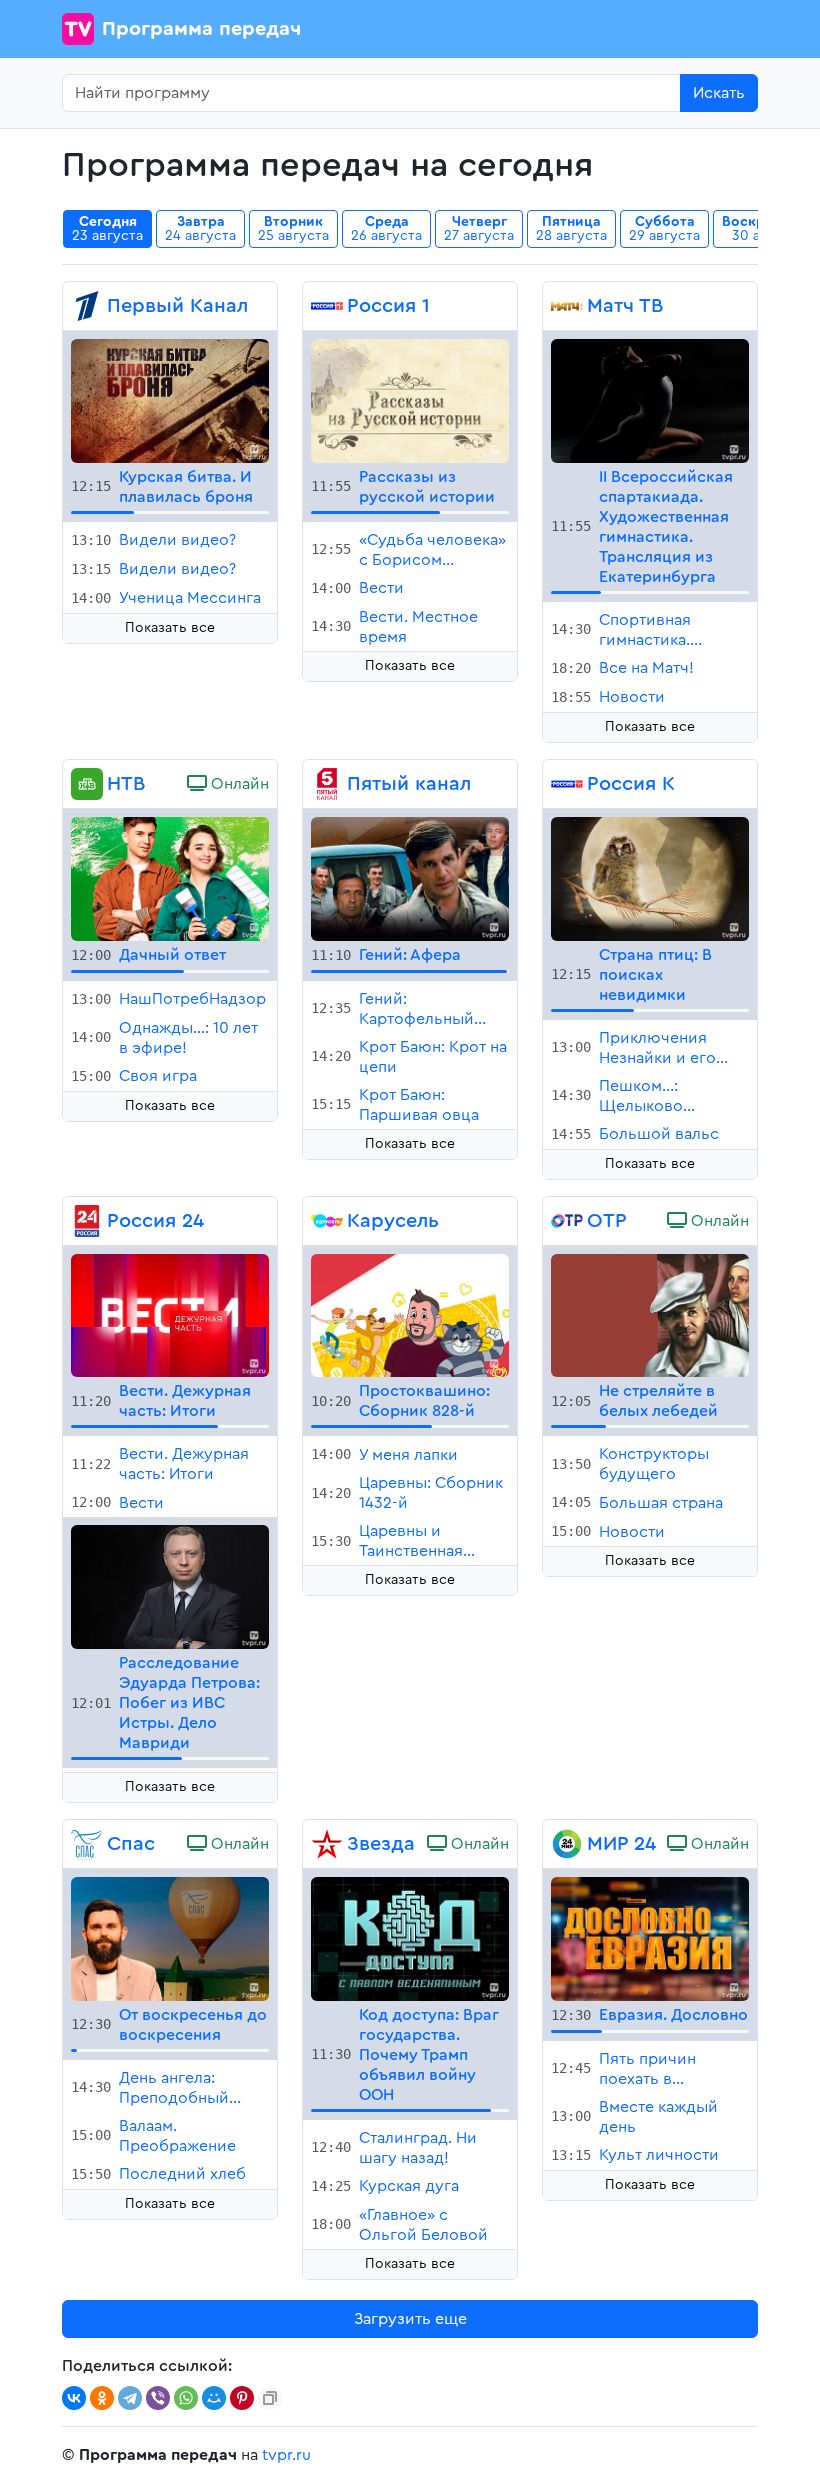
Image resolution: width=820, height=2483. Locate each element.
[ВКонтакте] (74, 2398)
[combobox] (371, 93)
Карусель (393, 1221)
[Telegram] (130, 2398)
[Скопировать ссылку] (270, 2398)
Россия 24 (155, 1221)
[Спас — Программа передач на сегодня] (87, 1844)
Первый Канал (177, 306)
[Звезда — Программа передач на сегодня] (327, 1844)
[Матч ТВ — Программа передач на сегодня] (567, 306)
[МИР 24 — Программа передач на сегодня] (567, 1844)
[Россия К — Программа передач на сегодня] (567, 784)
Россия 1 (388, 306)
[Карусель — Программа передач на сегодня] (327, 1221)
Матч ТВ (625, 306)
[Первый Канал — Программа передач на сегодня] (87, 306)
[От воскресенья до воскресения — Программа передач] (170, 1938)
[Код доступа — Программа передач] (410, 1938)
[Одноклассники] (102, 2398)
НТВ (126, 784)
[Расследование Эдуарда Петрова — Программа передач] (170, 1586)
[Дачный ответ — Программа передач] (170, 878)
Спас (131, 1844)
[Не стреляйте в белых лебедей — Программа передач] (650, 1314)
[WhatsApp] (186, 2398)
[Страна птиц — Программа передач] (650, 878)
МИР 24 (621, 1844)
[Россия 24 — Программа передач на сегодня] (87, 1221)
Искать (719, 93)
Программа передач (201, 29)
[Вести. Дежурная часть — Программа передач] (170, 1314)
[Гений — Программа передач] (410, 878)
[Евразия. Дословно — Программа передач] (650, 1938)
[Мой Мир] (214, 2398)
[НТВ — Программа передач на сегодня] (87, 784)
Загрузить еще (410, 2319)
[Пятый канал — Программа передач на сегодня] (327, 784)
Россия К (631, 784)
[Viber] (158, 2398)
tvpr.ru (286, 2455)
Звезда (381, 1844)
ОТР (607, 1221)
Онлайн (238, 784)
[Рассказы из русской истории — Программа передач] (410, 400)
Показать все (170, 628)
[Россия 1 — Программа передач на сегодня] (327, 306)
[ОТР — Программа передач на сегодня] (567, 1221)
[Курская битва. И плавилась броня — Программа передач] (170, 400)
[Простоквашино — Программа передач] (410, 1314)
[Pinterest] (242, 2398)
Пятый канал (409, 784)
